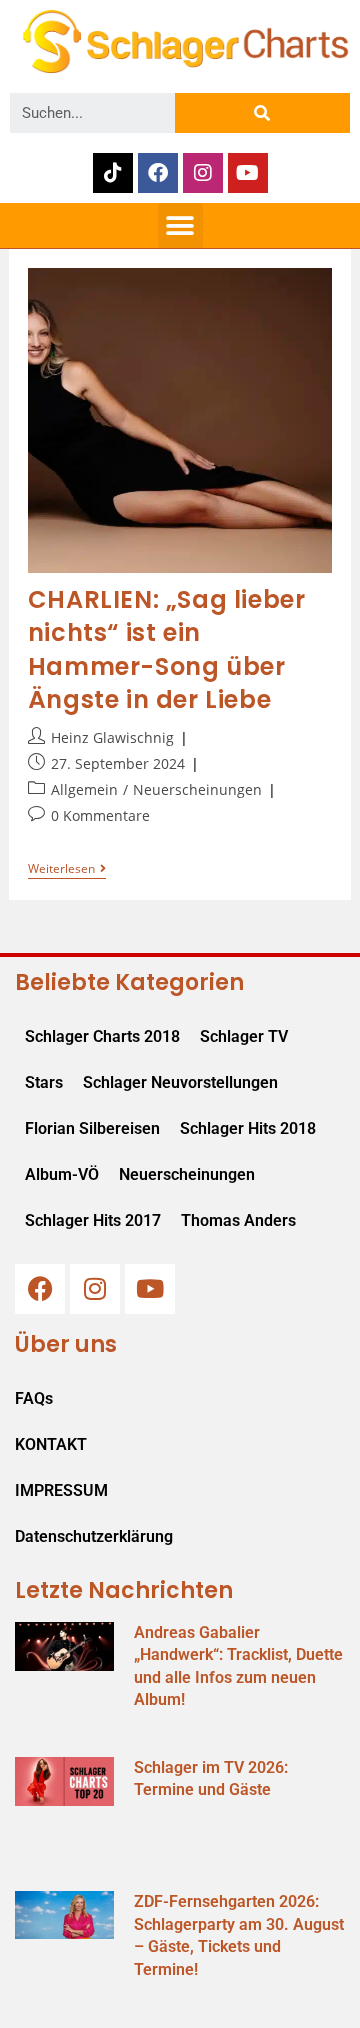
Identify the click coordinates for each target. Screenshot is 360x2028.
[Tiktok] (113, 173)
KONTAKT (51, 1444)
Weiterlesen (67, 869)
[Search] (262, 113)
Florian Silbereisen (92, 1128)
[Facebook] (158, 173)
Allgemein (84, 789)
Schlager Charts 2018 (102, 1036)
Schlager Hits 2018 (248, 1128)
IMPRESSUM (61, 1490)
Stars (44, 1082)
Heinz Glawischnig (112, 737)
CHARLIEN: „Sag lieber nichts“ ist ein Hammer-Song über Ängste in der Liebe (167, 650)
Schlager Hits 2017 (93, 1220)
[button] (180, 225)
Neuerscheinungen (197, 789)
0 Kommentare (100, 815)
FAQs (34, 1398)
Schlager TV (244, 1036)
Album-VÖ (62, 1174)
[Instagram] (203, 173)
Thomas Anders (238, 1220)
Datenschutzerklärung (94, 1536)
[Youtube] (248, 173)
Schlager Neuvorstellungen (180, 1082)
